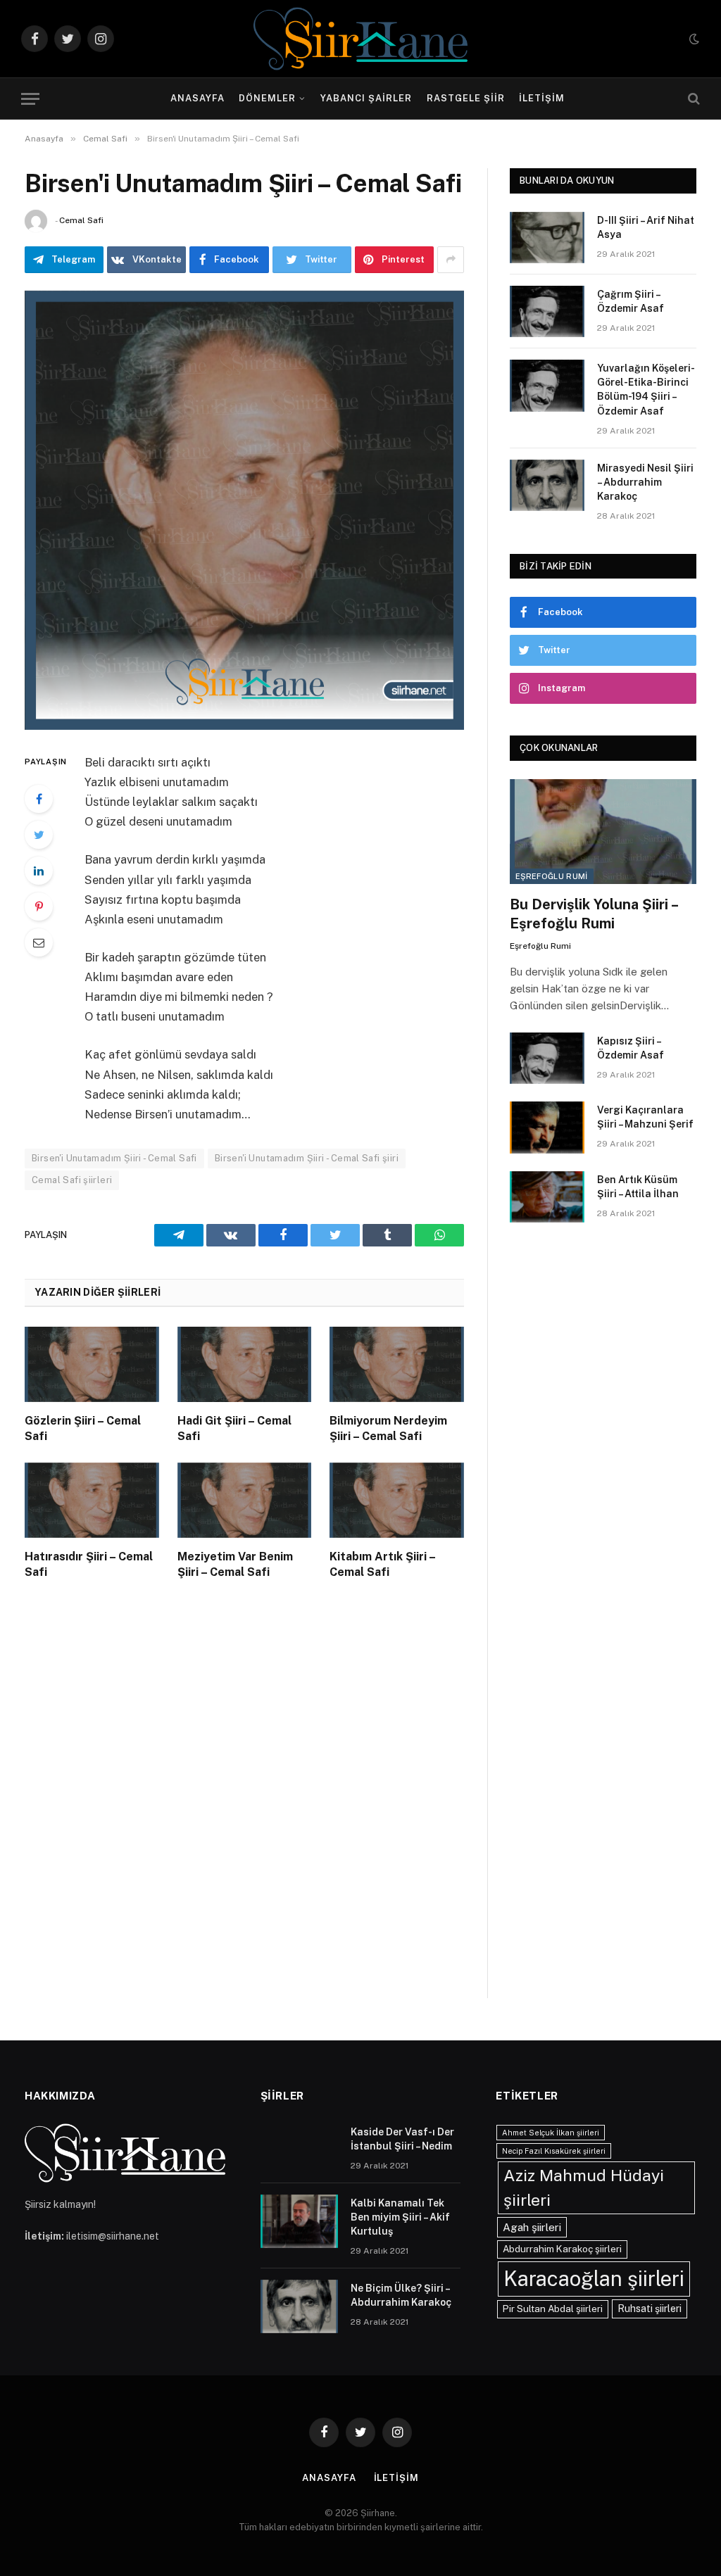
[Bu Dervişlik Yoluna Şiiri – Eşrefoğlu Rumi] (603, 832)
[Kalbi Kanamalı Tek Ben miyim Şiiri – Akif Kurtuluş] (299, 2221)
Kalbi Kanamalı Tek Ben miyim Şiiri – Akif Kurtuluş (400, 2217)
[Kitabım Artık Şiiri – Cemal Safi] (397, 1500)
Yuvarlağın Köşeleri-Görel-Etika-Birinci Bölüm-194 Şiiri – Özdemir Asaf (646, 389)
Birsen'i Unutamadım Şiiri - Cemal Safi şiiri (307, 1158)
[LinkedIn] (39, 871)
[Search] (692, 99)
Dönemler (267, 98)
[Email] (39, 942)
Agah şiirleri (532, 2227)
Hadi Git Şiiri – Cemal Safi (234, 1428)
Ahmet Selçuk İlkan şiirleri (551, 2133)
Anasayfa (198, 98)
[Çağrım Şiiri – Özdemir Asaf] (547, 311)
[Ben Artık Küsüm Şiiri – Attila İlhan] (547, 1197)
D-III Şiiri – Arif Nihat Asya (646, 227)
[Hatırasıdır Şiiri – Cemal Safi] (92, 1500)
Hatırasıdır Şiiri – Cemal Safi (89, 1564)
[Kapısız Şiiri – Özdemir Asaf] (547, 1058)
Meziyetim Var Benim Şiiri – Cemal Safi (235, 1564)
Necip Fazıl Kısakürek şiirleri (554, 2151)
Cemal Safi (81, 220)
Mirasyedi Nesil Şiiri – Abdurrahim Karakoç (645, 482)
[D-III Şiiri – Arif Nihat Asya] (547, 238)
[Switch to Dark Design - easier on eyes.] (693, 39)
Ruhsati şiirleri (650, 2309)
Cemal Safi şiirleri (72, 1180)
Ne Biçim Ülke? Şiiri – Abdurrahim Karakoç (401, 2295)
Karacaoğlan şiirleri (594, 2279)
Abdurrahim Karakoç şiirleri (562, 2249)
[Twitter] (39, 835)
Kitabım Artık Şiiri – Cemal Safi (382, 1564)
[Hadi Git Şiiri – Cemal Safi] (245, 1364)
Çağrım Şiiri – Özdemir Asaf (631, 301)
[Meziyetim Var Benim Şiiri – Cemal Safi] (245, 1500)
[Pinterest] (39, 907)
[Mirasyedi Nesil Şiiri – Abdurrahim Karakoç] (547, 485)
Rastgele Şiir (466, 98)
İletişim (542, 98)
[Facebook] (39, 799)
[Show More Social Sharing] (451, 260)
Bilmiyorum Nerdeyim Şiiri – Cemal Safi (388, 1428)
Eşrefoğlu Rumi (552, 876)
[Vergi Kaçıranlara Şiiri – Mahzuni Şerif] (547, 1127)
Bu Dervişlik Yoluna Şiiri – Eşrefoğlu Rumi (594, 914)
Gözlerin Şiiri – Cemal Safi (83, 1428)
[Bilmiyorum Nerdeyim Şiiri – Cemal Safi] (397, 1364)
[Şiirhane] (360, 39)
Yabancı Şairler (366, 98)
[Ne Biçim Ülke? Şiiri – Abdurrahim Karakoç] (299, 2306)
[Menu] (30, 99)
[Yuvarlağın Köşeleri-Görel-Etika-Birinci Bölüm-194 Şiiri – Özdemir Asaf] (547, 385)
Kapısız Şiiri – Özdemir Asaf (631, 1048)
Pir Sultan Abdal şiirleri (553, 2309)
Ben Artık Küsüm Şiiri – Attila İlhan (638, 1187)
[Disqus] (244, 1803)
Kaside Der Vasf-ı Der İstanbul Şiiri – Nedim (402, 2139)
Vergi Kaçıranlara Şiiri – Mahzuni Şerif (645, 1117)
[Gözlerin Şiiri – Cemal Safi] (92, 1364)
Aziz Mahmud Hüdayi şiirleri (584, 2187)
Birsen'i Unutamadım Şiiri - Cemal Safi (114, 1158)
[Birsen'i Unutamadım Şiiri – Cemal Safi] (244, 510)
